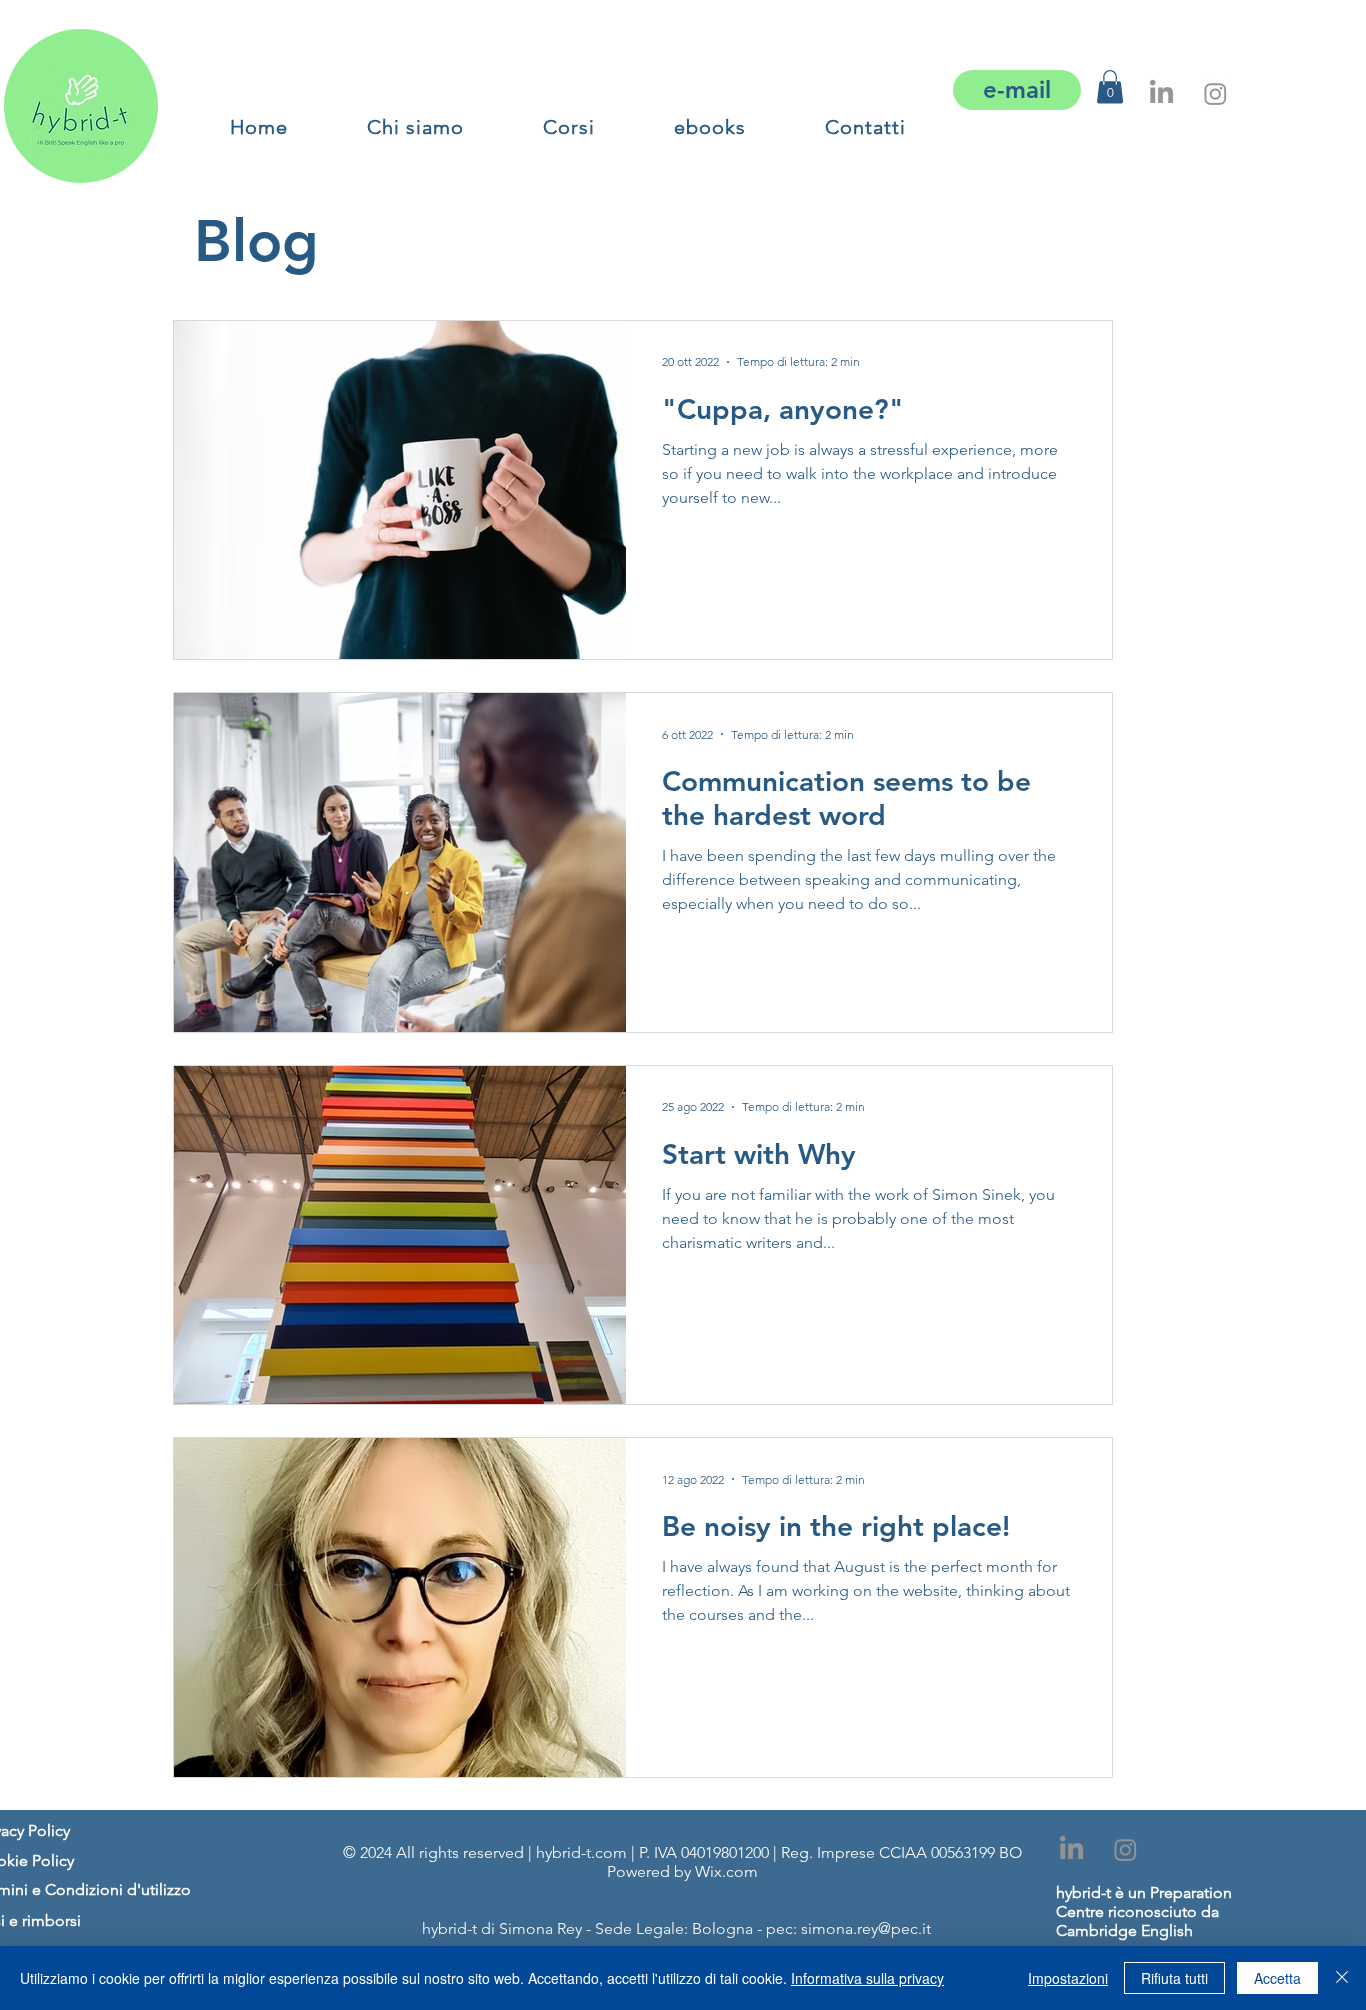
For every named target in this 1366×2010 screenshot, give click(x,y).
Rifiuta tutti (1174, 1978)
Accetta (1277, 1978)
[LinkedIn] (1161, 93)
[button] (568, 127)
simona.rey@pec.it (866, 1928)
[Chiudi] (1342, 1978)
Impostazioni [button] (1068, 1978)
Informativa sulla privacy (867, 1978)
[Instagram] (1215, 93)
